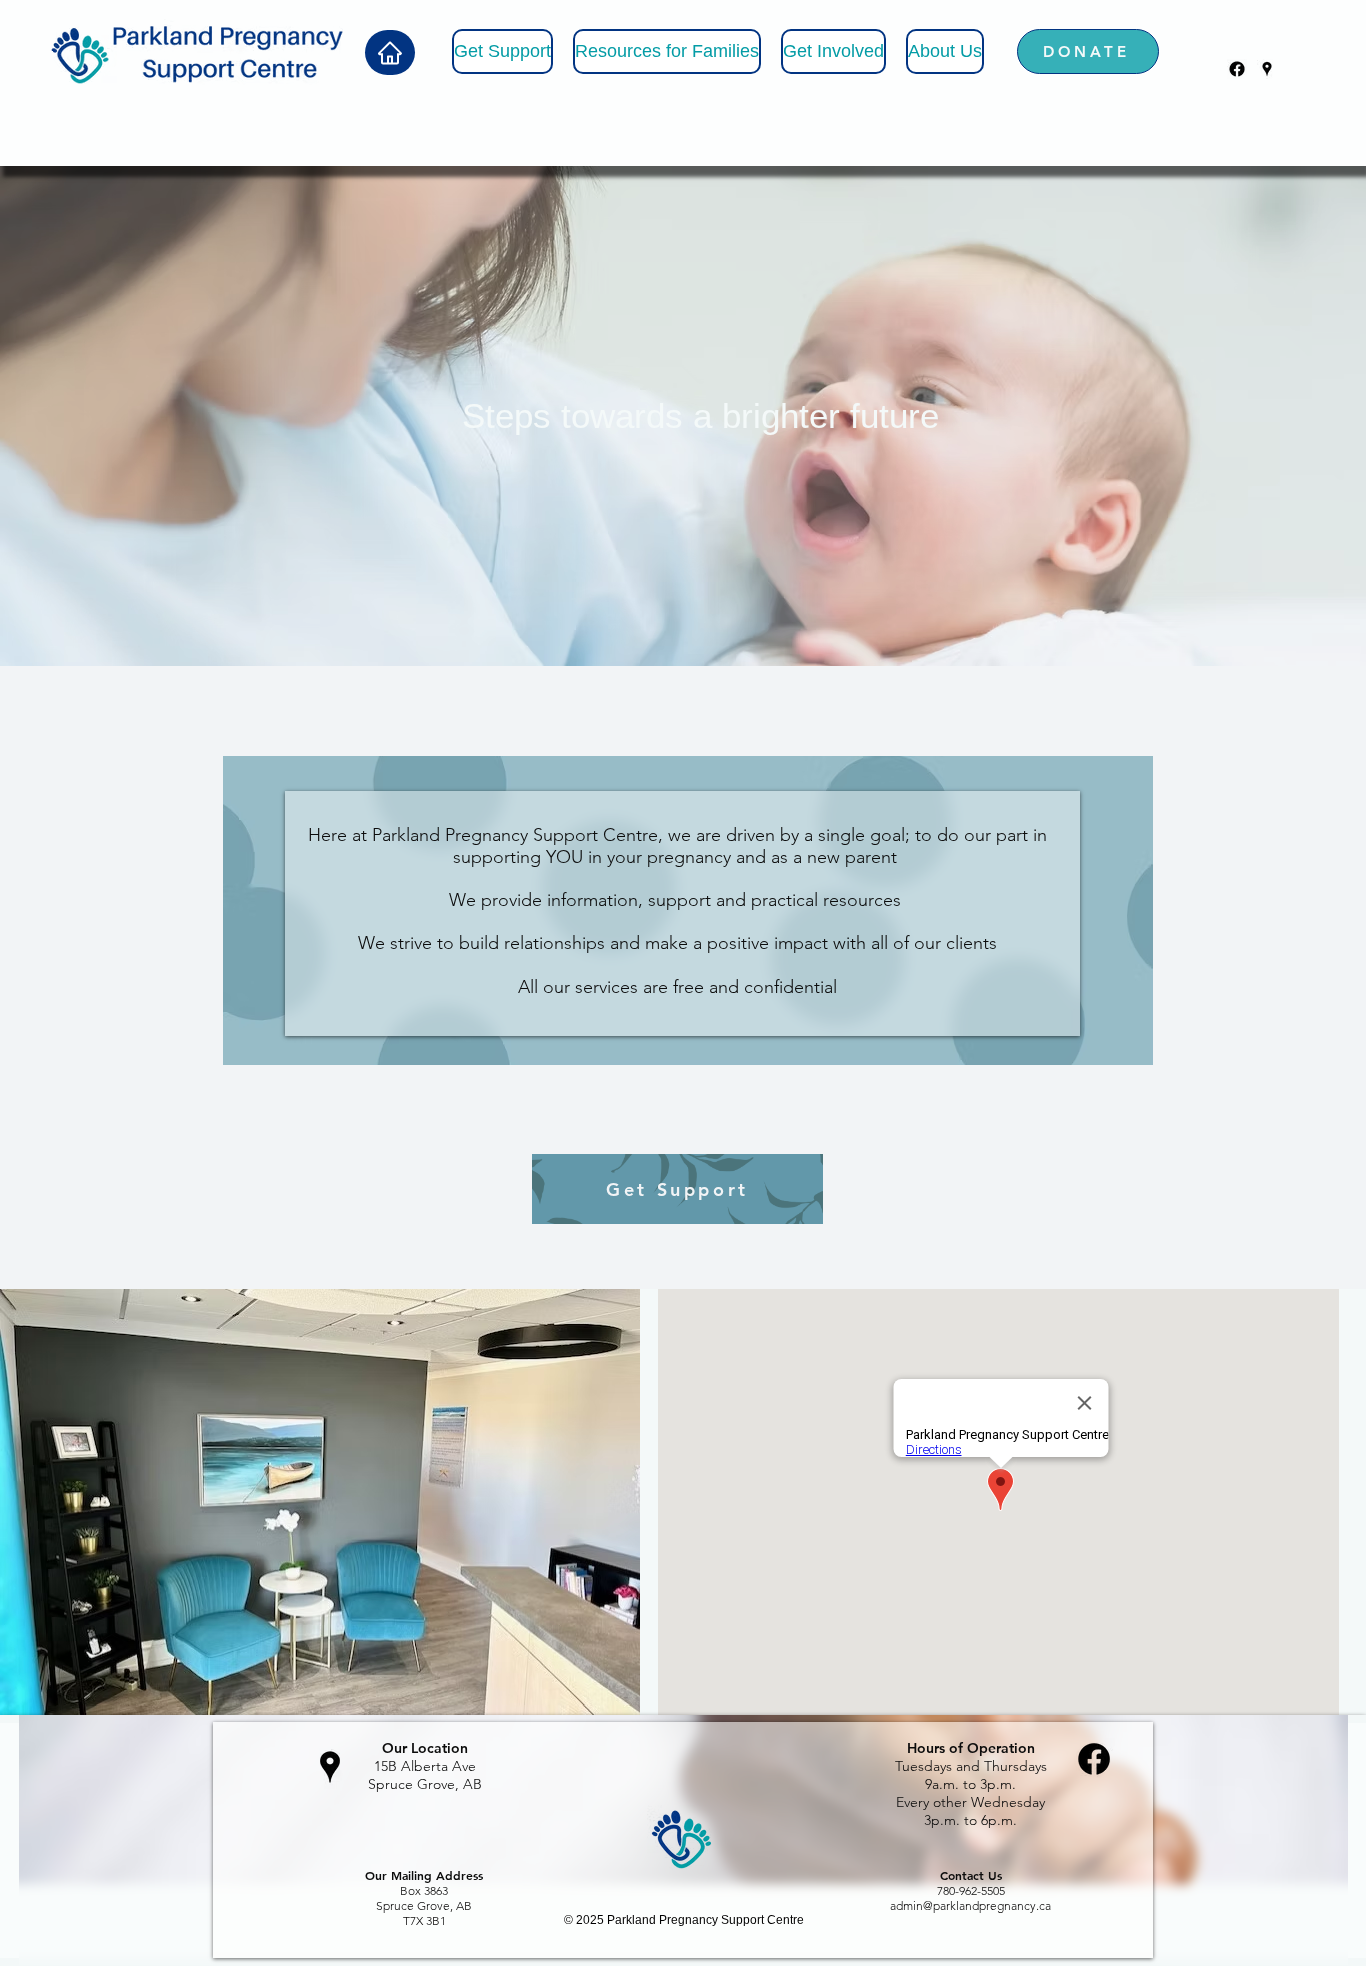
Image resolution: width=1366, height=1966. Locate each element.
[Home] (390, 52)
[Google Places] (1267, 69)
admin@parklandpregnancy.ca (970, 1905)
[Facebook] (1237, 69)
